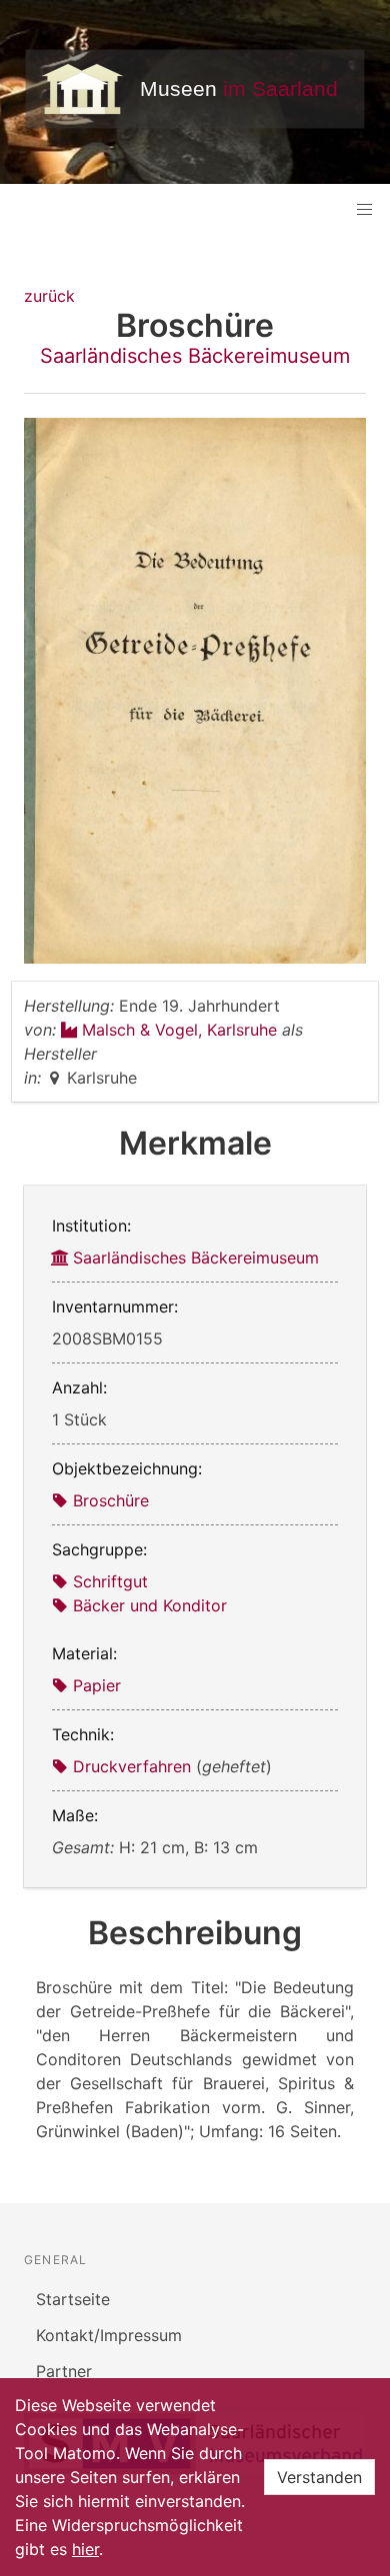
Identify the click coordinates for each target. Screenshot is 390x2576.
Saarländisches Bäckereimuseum (195, 356)
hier (85, 2549)
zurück (49, 296)
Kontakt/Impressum (109, 2335)
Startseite (73, 2299)
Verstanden (319, 2477)
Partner (64, 2371)
